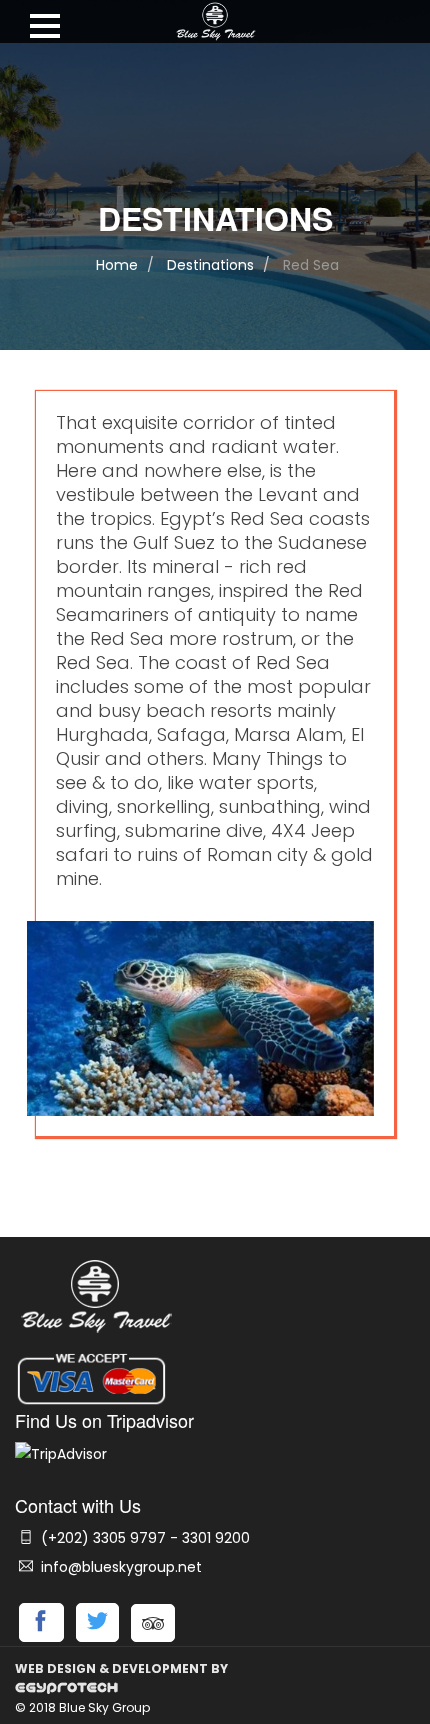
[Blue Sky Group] (214, 26)
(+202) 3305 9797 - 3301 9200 (143, 1538)
